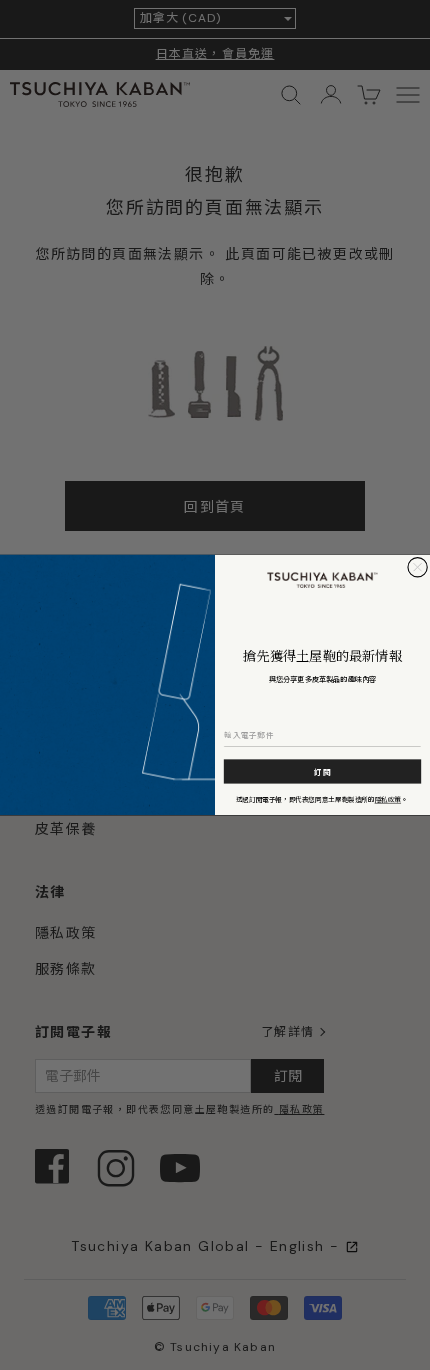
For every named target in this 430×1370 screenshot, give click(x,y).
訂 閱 (322, 771)
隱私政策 (388, 799)
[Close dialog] (417, 567)
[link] (322, 580)
